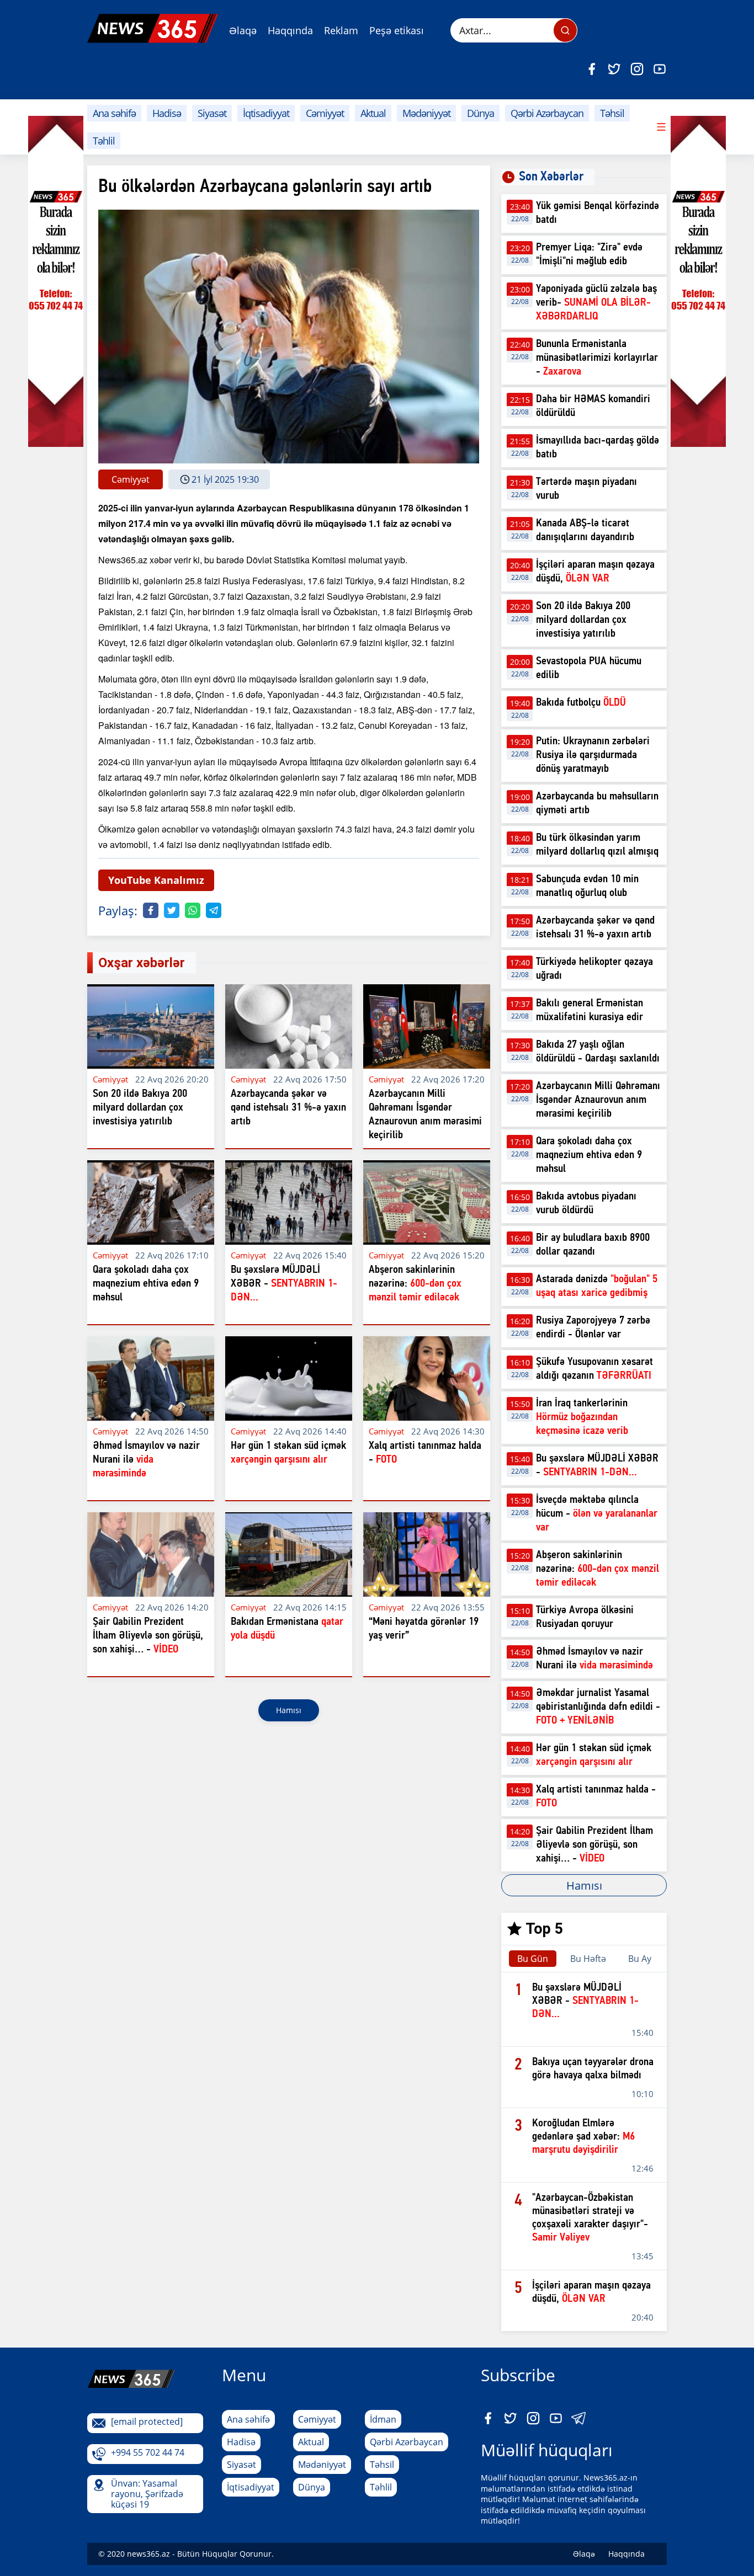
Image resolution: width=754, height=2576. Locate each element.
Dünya (480, 113)
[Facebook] (592, 69)
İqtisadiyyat (266, 113)
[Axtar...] (565, 30)
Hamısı (289, 1710)
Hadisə (167, 113)
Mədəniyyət (426, 113)
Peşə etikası (397, 30)
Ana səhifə (114, 113)
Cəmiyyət (325, 113)
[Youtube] (660, 69)
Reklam (341, 30)
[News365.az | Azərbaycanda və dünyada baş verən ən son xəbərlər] (153, 28)
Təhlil (104, 141)
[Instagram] (637, 69)
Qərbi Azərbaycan (547, 113)
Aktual (373, 113)
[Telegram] (214, 910)
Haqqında (290, 30)
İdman (383, 2419)
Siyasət (212, 113)
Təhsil (612, 113)
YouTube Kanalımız (156, 880)
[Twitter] (614, 69)
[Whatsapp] (193, 910)
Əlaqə (243, 30)
